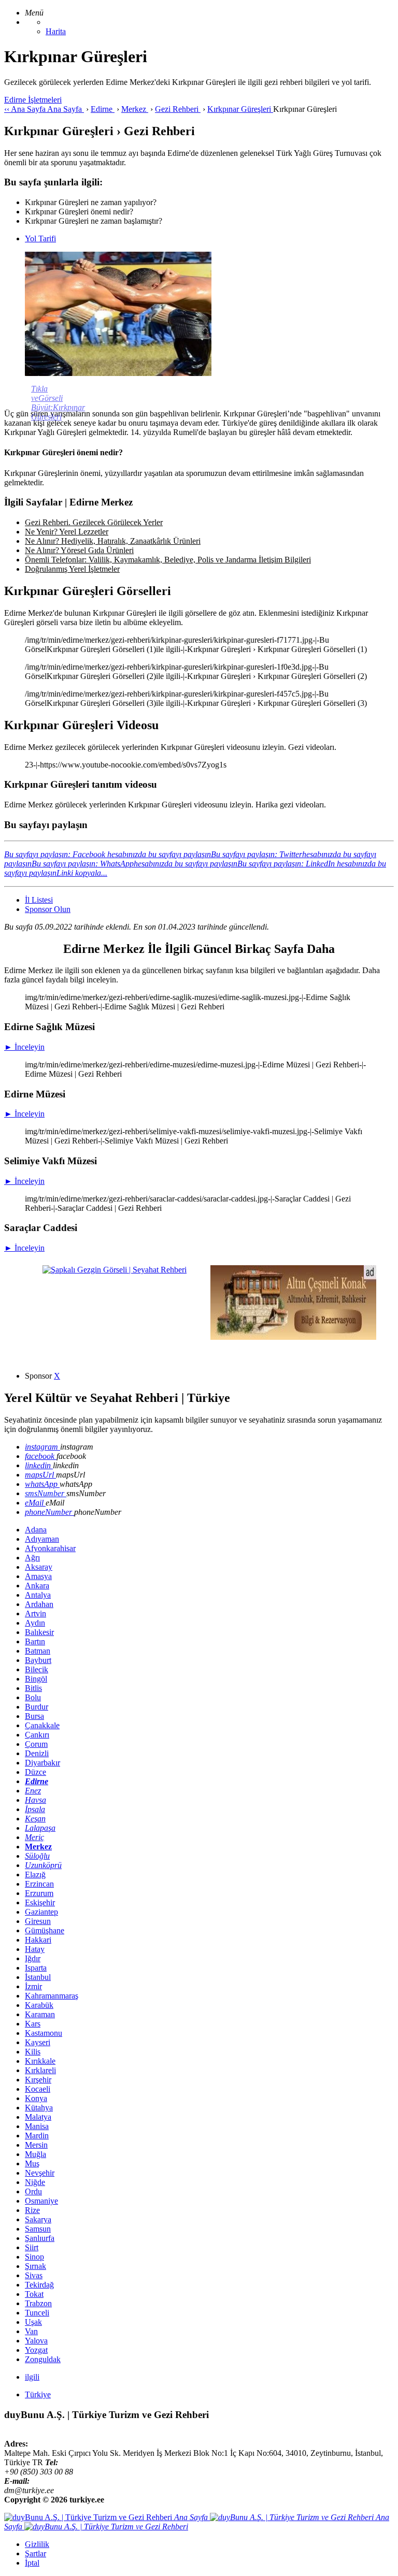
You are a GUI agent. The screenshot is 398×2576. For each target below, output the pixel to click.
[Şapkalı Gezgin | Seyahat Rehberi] (115, 1270)
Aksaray (39, 1567)
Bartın (35, 1641)
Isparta (36, 1968)
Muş (32, 2163)
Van (31, 2331)
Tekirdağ (39, 2285)
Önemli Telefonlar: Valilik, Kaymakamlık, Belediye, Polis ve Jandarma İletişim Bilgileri (168, 560)
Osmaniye (41, 2201)
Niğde (35, 2182)
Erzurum (39, 1893)
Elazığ (35, 1875)
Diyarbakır (42, 1763)
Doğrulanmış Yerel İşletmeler (72, 569)
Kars (33, 2024)
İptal (32, 2563)
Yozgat (36, 2350)
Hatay (35, 1949)
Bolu (33, 1697)
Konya (36, 2098)
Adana (36, 1530)
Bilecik (37, 1669)
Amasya (38, 1576)
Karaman (40, 2014)
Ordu (33, 2191)
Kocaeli (38, 2089)
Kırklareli (40, 2070)
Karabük (39, 2005)
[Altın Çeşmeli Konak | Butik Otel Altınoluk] (293, 1337)
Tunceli (37, 2313)
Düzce (35, 1772)
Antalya (38, 1595)
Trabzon (38, 2303)
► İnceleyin (24, 1047)
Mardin (37, 2136)
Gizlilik (37, 2544)
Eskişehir (40, 1902)
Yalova (36, 2341)
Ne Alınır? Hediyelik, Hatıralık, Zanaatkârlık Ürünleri (113, 541)
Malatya (38, 2117)
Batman (38, 1651)
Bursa (34, 1716)
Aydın (35, 1623)
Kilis (33, 2052)
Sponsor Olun (48, 909)
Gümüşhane (45, 1930)
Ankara (37, 1586)
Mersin (36, 2145)
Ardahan (39, 1604)
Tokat (34, 2294)
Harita (56, 31)
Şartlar (35, 2553)
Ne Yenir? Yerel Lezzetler (67, 532)
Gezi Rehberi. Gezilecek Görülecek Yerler (94, 522)
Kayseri (38, 2042)
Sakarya (38, 2219)
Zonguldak (43, 2359)
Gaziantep (41, 1912)
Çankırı (37, 1735)
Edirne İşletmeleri (33, 100)
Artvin (35, 1613)
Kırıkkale (40, 2061)
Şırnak (35, 2266)
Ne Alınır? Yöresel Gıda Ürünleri (79, 550)
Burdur (37, 1707)
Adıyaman (42, 1539)
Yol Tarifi (40, 238)
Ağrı (32, 1558)
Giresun (38, 1921)
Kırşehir (38, 2080)
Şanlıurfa (40, 2238)
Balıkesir (39, 1632)
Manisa (37, 2126)
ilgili (32, 2377)
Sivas (34, 2275)
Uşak (33, 2322)
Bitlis (33, 1688)
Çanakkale (42, 1725)
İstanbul (38, 1977)
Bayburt (38, 1660)
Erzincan (39, 1884)
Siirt (32, 2247)
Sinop (34, 2257)
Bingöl (36, 1679)
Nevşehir (40, 2173)
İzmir (33, 1986)
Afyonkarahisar (50, 1548)
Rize (32, 2210)
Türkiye (38, 2394)
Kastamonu (44, 2033)
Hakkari (38, 1940)
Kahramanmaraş (52, 1996)
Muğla (35, 2154)
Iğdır (33, 1958)
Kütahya (39, 2108)
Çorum (36, 1744)
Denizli (37, 1753)
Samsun (38, 2229)
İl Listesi (39, 900)
